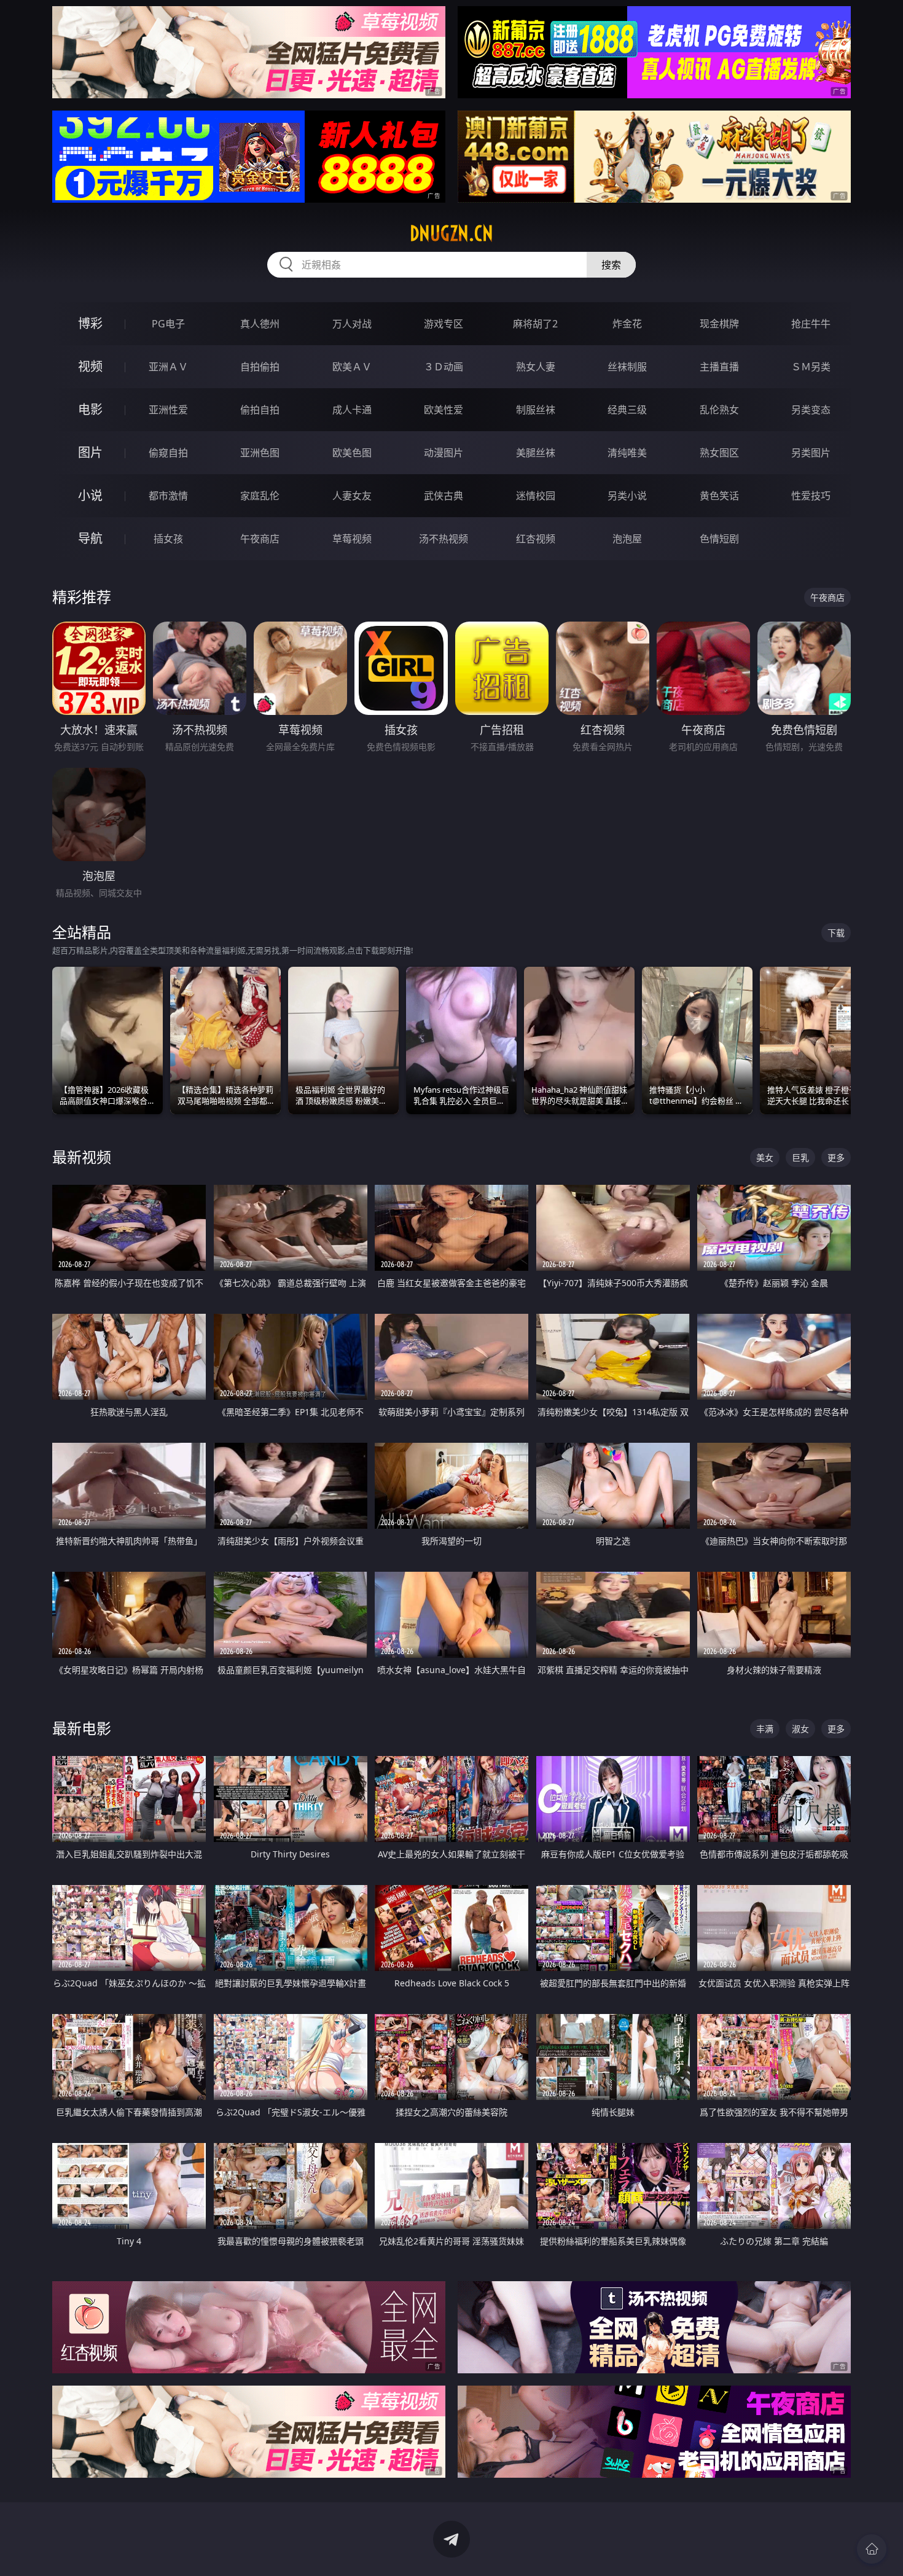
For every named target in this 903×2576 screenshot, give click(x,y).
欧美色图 (352, 453)
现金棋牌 (719, 324)
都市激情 (168, 496)
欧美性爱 (444, 410)
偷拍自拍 (260, 410)
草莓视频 (352, 539)
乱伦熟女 (719, 410)
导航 (90, 538)
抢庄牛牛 (811, 324)
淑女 (800, 1729)
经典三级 (627, 410)
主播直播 (719, 367)
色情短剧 (719, 539)
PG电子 (168, 324)
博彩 (90, 323)
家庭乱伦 (260, 496)
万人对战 (352, 324)
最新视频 (82, 1157)
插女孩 (168, 539)
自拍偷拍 (260, 367)
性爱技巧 (811, 496)
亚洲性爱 (168, 410)
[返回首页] (872, 2549)
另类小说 (627, 496)
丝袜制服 (627, 367)
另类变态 (811, 410)
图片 (90, 452)
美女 (765, 1157)
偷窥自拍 (168, 453)
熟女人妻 (536, 367)
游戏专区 (444, 324)
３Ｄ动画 (444, 367)
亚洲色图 (260, 453)
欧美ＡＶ (352, 367)
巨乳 (800, 1157)
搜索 (611, 265)
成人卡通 (352, 410)
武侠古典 (444, 496)
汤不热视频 (444, 539)
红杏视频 (536, 539)
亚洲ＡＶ (168, 367)
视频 (90, 366)
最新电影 (82, 1728)
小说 (90, 495)
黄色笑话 (719, 496)
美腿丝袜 (536, 453)
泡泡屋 (627, 539)
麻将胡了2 (535, 324)
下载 (836, 933)
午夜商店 (260, 539)
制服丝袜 (536, 410)
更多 (836, 1157)
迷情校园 (536, 496)
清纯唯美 (627, 453)
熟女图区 (719, 453)
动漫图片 (444, 453)
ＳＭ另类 (811, 367)
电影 (90, 409)
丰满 (765, 1729)
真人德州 (260, 324)
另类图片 (811, 453)
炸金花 (627, 324)
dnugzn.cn (451, 233)
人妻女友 (352, 496)
